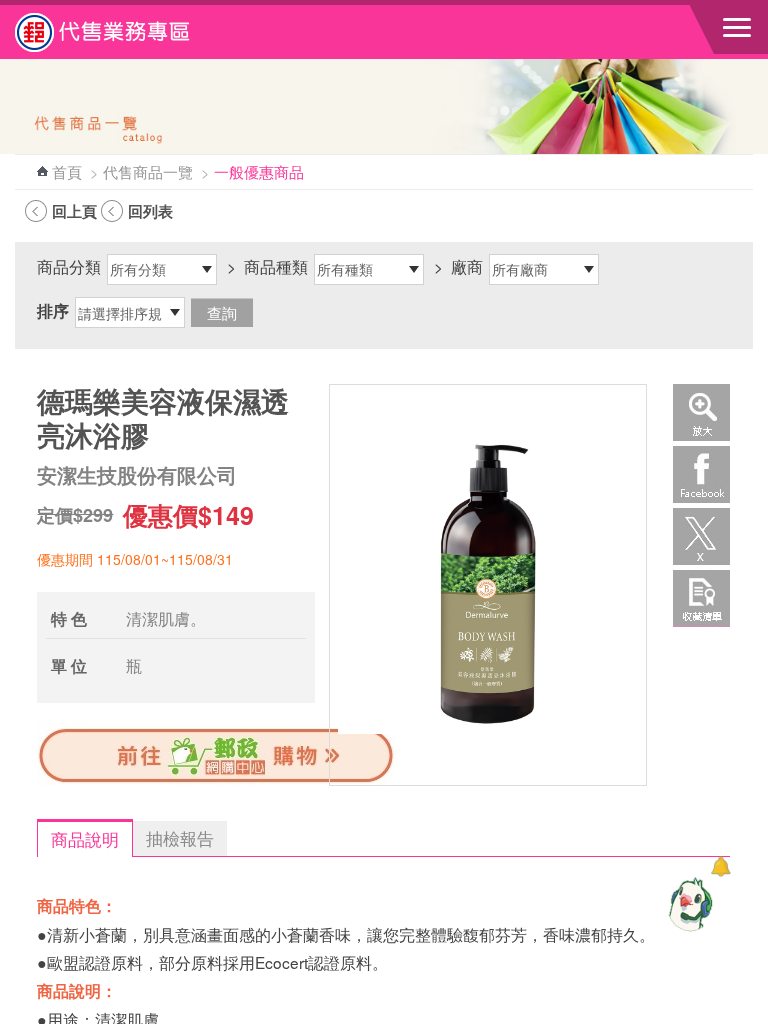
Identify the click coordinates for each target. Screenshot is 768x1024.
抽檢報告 (180, 838)
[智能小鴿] (688, 904)
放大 (701, 412)
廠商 (467, 266)
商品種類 (276, 266)
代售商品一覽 (148, 171)
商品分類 (69, 266)
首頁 (67, 171)
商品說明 (85, 839)
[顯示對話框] (720, 866)
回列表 (150, 211)
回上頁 (74, 211)
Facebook (701, 474)
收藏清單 (701, 598)
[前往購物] (217, 781)
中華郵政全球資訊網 (125, 32)
